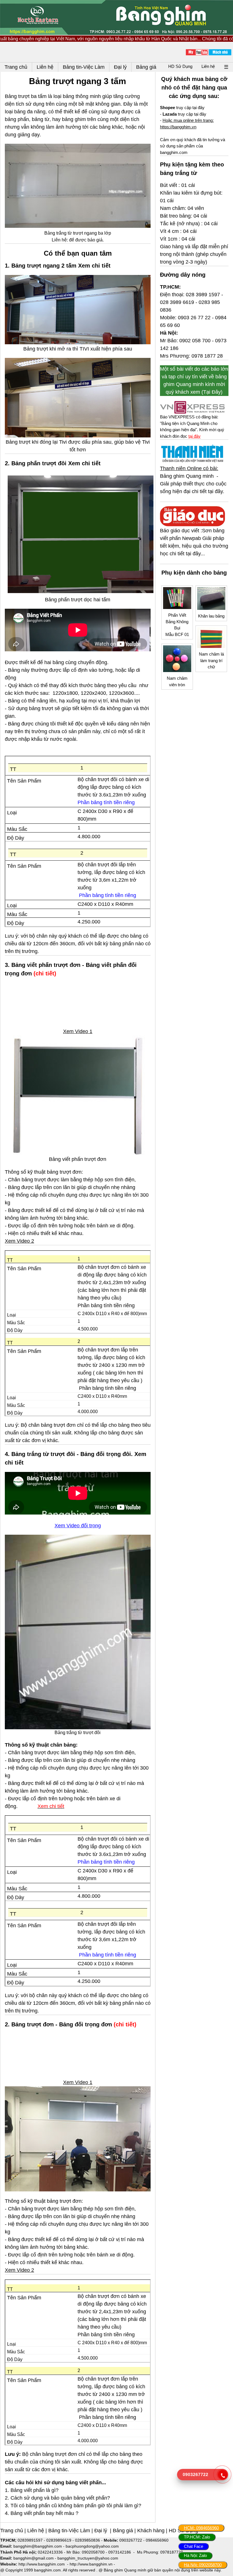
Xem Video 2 (19, 1241)
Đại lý (100, 2531)
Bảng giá (123, 2531)
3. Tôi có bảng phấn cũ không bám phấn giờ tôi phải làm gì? (73, 2506)
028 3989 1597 (203, 295)
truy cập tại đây (182, 108)
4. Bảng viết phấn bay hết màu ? (42, 2513)
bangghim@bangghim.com (38, 2546)
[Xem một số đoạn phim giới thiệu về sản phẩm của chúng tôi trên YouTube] (197, 52)
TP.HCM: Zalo (197, 2537)
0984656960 (157, 2540)
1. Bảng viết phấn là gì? (32, 2490)
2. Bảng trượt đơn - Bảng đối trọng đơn (59, 2024)
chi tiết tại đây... (187, 554)
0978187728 (172, 2552)
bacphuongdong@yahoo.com (92, 2546)
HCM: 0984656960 (201, 2528)
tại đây (194, 436)
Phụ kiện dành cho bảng (194, 573)
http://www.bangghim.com (42, 2564)
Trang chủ (12, 2531)
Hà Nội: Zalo (195, 2555)
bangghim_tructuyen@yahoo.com (88, 2558)
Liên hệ (208, 66)
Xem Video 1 (78, 1031)
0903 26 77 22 (194, 318)
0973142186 (120, 2552)
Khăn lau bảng (211, 616)
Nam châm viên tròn (177, 681)
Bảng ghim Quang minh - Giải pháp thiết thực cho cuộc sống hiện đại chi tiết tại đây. (193, 484)
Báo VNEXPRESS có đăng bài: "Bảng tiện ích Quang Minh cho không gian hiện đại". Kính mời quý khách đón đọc (192, 426)
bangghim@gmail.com (34, 2558)
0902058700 (93, 2552)
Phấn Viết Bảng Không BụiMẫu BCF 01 (177, 625)
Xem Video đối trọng (78, 1526)
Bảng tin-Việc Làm (69, 2531)
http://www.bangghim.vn (91, 2564)
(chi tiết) (45, 973)
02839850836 (88, 2540)
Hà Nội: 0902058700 (203, 2565)
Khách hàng (151, 2531)
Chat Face (194, 2546)
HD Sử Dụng (180, 66)
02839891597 (30, 2540)
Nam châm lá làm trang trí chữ (211, 660)
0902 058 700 (195, 341)
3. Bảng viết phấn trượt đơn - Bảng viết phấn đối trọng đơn (71, 969)
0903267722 (131, 2540)
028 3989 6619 (177, 302)
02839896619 (59, 2540)
